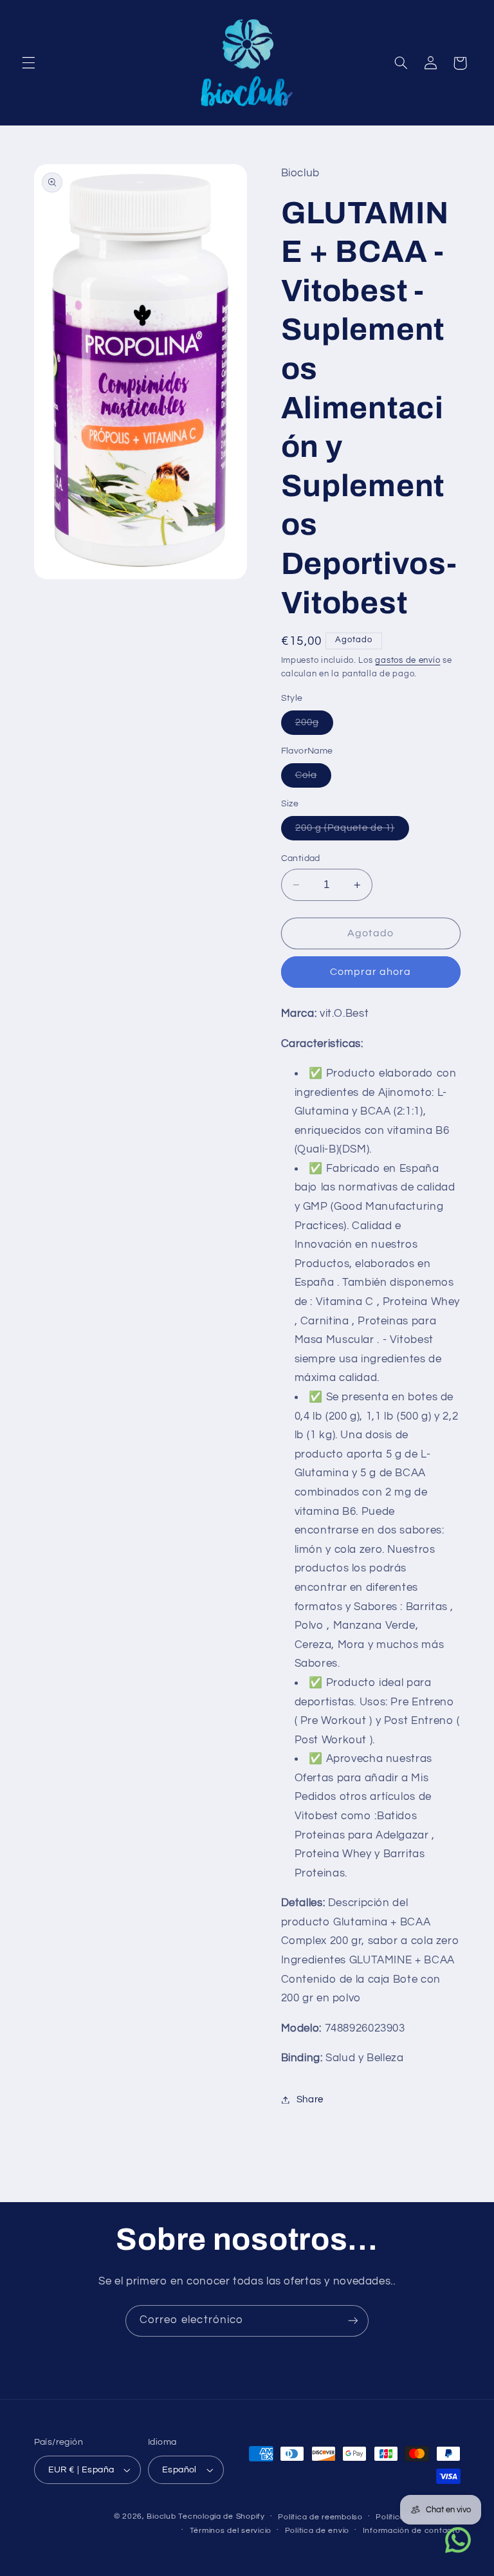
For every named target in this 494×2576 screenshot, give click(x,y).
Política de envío (317, 2531)
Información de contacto (412, 2531)
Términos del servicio (231, 2531)
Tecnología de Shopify (221, 2516)
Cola (313, 779)
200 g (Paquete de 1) (352, 831)
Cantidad (301, 858)
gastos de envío (407, 661)
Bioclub (161, 2516)
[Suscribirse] (353, 2321)
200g (314, 726)
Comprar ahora (371, 972)
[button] (28, 63)
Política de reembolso (320, 2517)
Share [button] (310, 2099)
